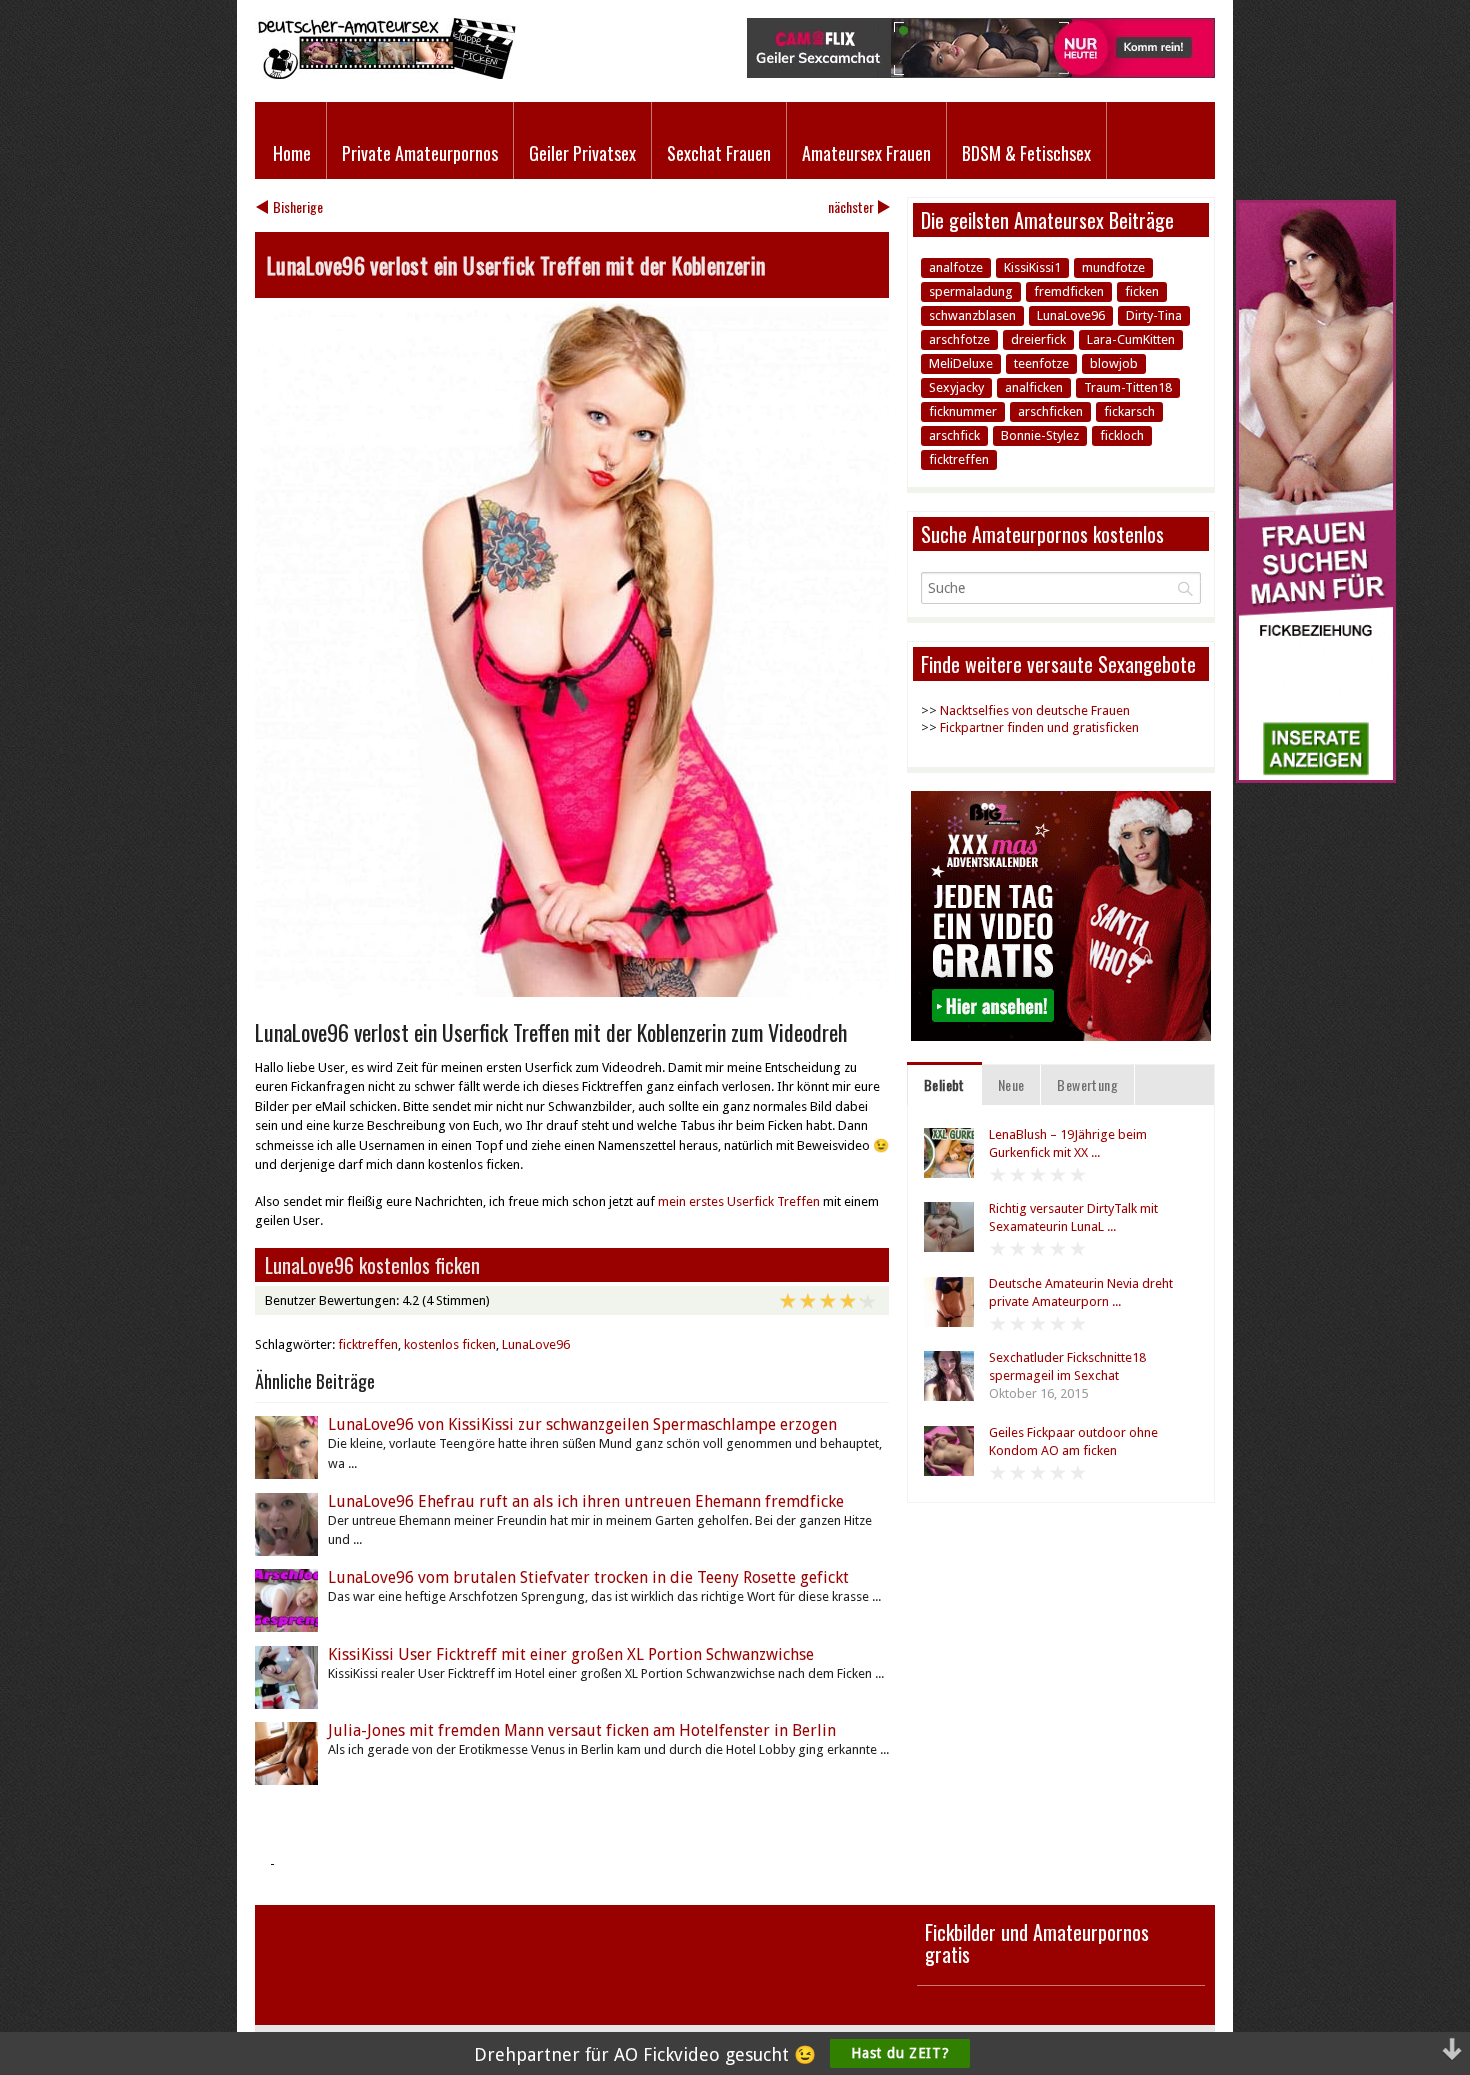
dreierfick (1038, 339)
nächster (851, 206)
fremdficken (1069, 291)
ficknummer (963, 411)
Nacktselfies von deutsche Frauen (1035, 710)
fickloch (1122, 435)
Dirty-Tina (1154, 315)
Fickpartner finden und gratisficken (1039, 727)
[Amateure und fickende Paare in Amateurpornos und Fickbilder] (385, 74)
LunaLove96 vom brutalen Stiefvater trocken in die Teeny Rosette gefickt (588, 1577)
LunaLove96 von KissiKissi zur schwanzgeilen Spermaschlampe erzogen (582, 1424)
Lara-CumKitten (1131, 339)
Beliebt (944, 1084)
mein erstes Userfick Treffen (740, 1201)
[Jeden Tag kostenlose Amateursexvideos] (1316, 778)
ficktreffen (368, 1344)
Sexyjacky (956, 387)
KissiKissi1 (1032, 267)
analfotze (956, 267)
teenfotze (1041, 363)
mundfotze (1113, 267)
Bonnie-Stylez (1040, 435)
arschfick (954, 435)
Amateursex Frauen (866, 153)
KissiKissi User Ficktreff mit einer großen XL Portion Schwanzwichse (571, 1654)
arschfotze (959, 339)
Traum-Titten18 (1128, 387)
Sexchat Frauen (719, 153)
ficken (1142, 291)
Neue (1011, 1084)
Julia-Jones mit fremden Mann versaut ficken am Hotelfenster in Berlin (582, 1730)
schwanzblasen (972, 315)
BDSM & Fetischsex (1026, 153)
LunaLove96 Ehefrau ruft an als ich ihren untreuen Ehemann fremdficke (586, 1501)
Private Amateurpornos (420, 153)
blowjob (1114, 363)
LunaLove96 (536, 1344)
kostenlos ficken (450, 1344)
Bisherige (298, 206)
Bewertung (1087, 1084)
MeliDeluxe (961, 363)
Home (292, 153)
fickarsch (1129, 411)
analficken (1034, 387)
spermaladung (971, 291)
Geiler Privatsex (582, 153)
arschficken (1050, 411)
